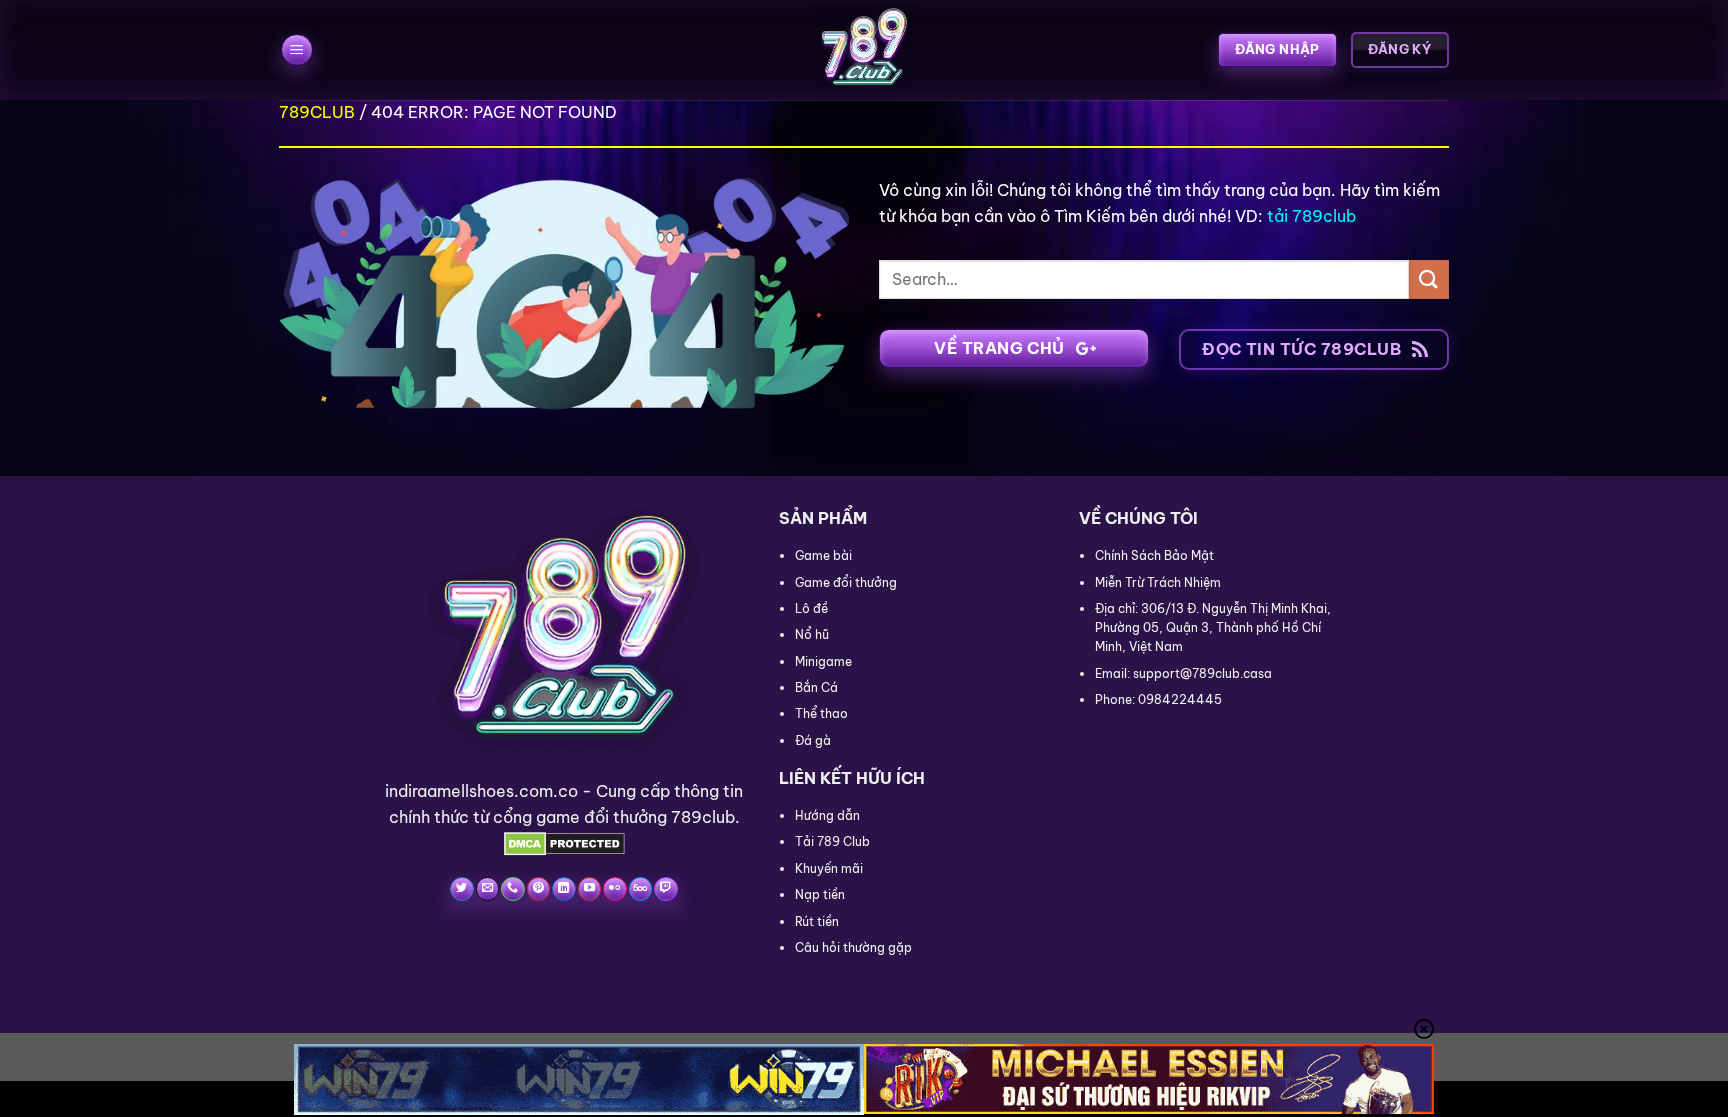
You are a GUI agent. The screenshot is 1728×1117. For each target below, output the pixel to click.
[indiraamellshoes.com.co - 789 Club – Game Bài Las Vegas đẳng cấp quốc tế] (864, 50)
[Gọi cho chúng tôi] (512, 889)
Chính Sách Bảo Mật (1154, 555)
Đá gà (813, 740)
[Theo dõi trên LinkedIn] (563, 889)
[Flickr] (614, 889)
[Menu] (297, 50)
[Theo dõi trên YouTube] (589, 889)
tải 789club (1311, 216)
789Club (317, 112)
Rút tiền (817, 921)
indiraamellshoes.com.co (481, 791)
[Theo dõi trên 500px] (640, 889)
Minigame (823, 661)
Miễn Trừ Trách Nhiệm (1158, 582)
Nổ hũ (812, 634)
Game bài (823, 555)
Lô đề (811, 608)
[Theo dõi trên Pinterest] (538, 889)
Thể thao (821, 713)
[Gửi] (1429, 279)
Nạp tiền (820, 894)
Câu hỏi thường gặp (853, 947)
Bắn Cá (816, 687)
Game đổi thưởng (846, 582)
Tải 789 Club (832, 841)
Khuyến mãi (829, 868)
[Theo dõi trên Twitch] (665, 889)
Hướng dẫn (827, 815)
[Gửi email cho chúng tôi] (487, 889)
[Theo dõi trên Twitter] (461, 889)
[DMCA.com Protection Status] (564, 842)
